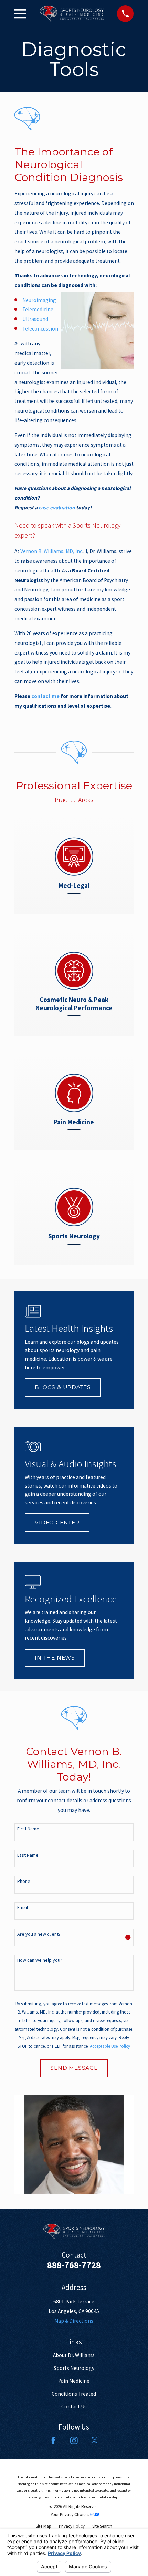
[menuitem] (44, 2527)
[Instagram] (74, 2441)
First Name (28, 1829)
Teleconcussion (40, 329)
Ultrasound (35, 319)
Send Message (74, 2068)
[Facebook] (53, 2441)
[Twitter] (95, 2441)
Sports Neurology (74, 2368)
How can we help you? (40, 1960)
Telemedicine (38, 309)
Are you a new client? (39, 1934)
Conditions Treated (74, 2394)
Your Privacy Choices (70, 2514)
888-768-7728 (74, 2265)
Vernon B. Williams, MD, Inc (51, 551)
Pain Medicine (74, 2381)
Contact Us (74, 2407)
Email (23, 1908)
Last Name (28, 1855)
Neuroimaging (39, 300)
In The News (55, 1658)
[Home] (72, 14)
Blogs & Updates (63, 1387)
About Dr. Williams (74, 2355)
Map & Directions (74, 2321)
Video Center (57, 1523)
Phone (24, 1881)
